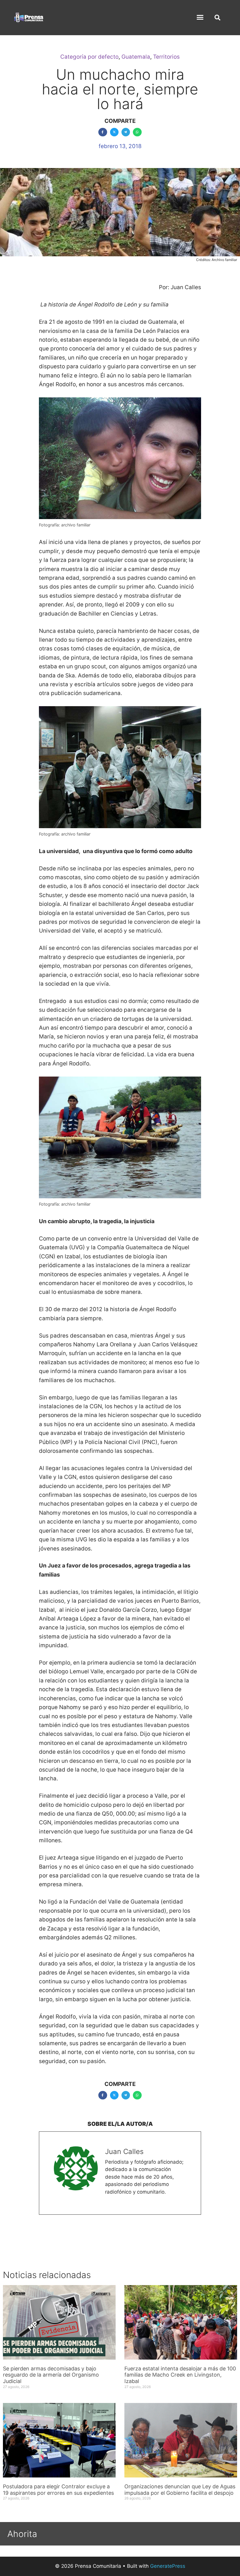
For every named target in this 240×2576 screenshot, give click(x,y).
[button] (200, 17)
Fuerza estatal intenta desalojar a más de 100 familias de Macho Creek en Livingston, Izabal (180, 2375)
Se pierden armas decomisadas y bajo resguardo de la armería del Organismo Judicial (51, 2375)
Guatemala (136, 57)
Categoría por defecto (89, 57)
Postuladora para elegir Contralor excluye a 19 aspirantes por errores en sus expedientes (59, 2490)
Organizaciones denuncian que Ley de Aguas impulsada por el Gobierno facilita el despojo (180, 2490)
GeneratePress (168, 2566)
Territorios (166, 57)
